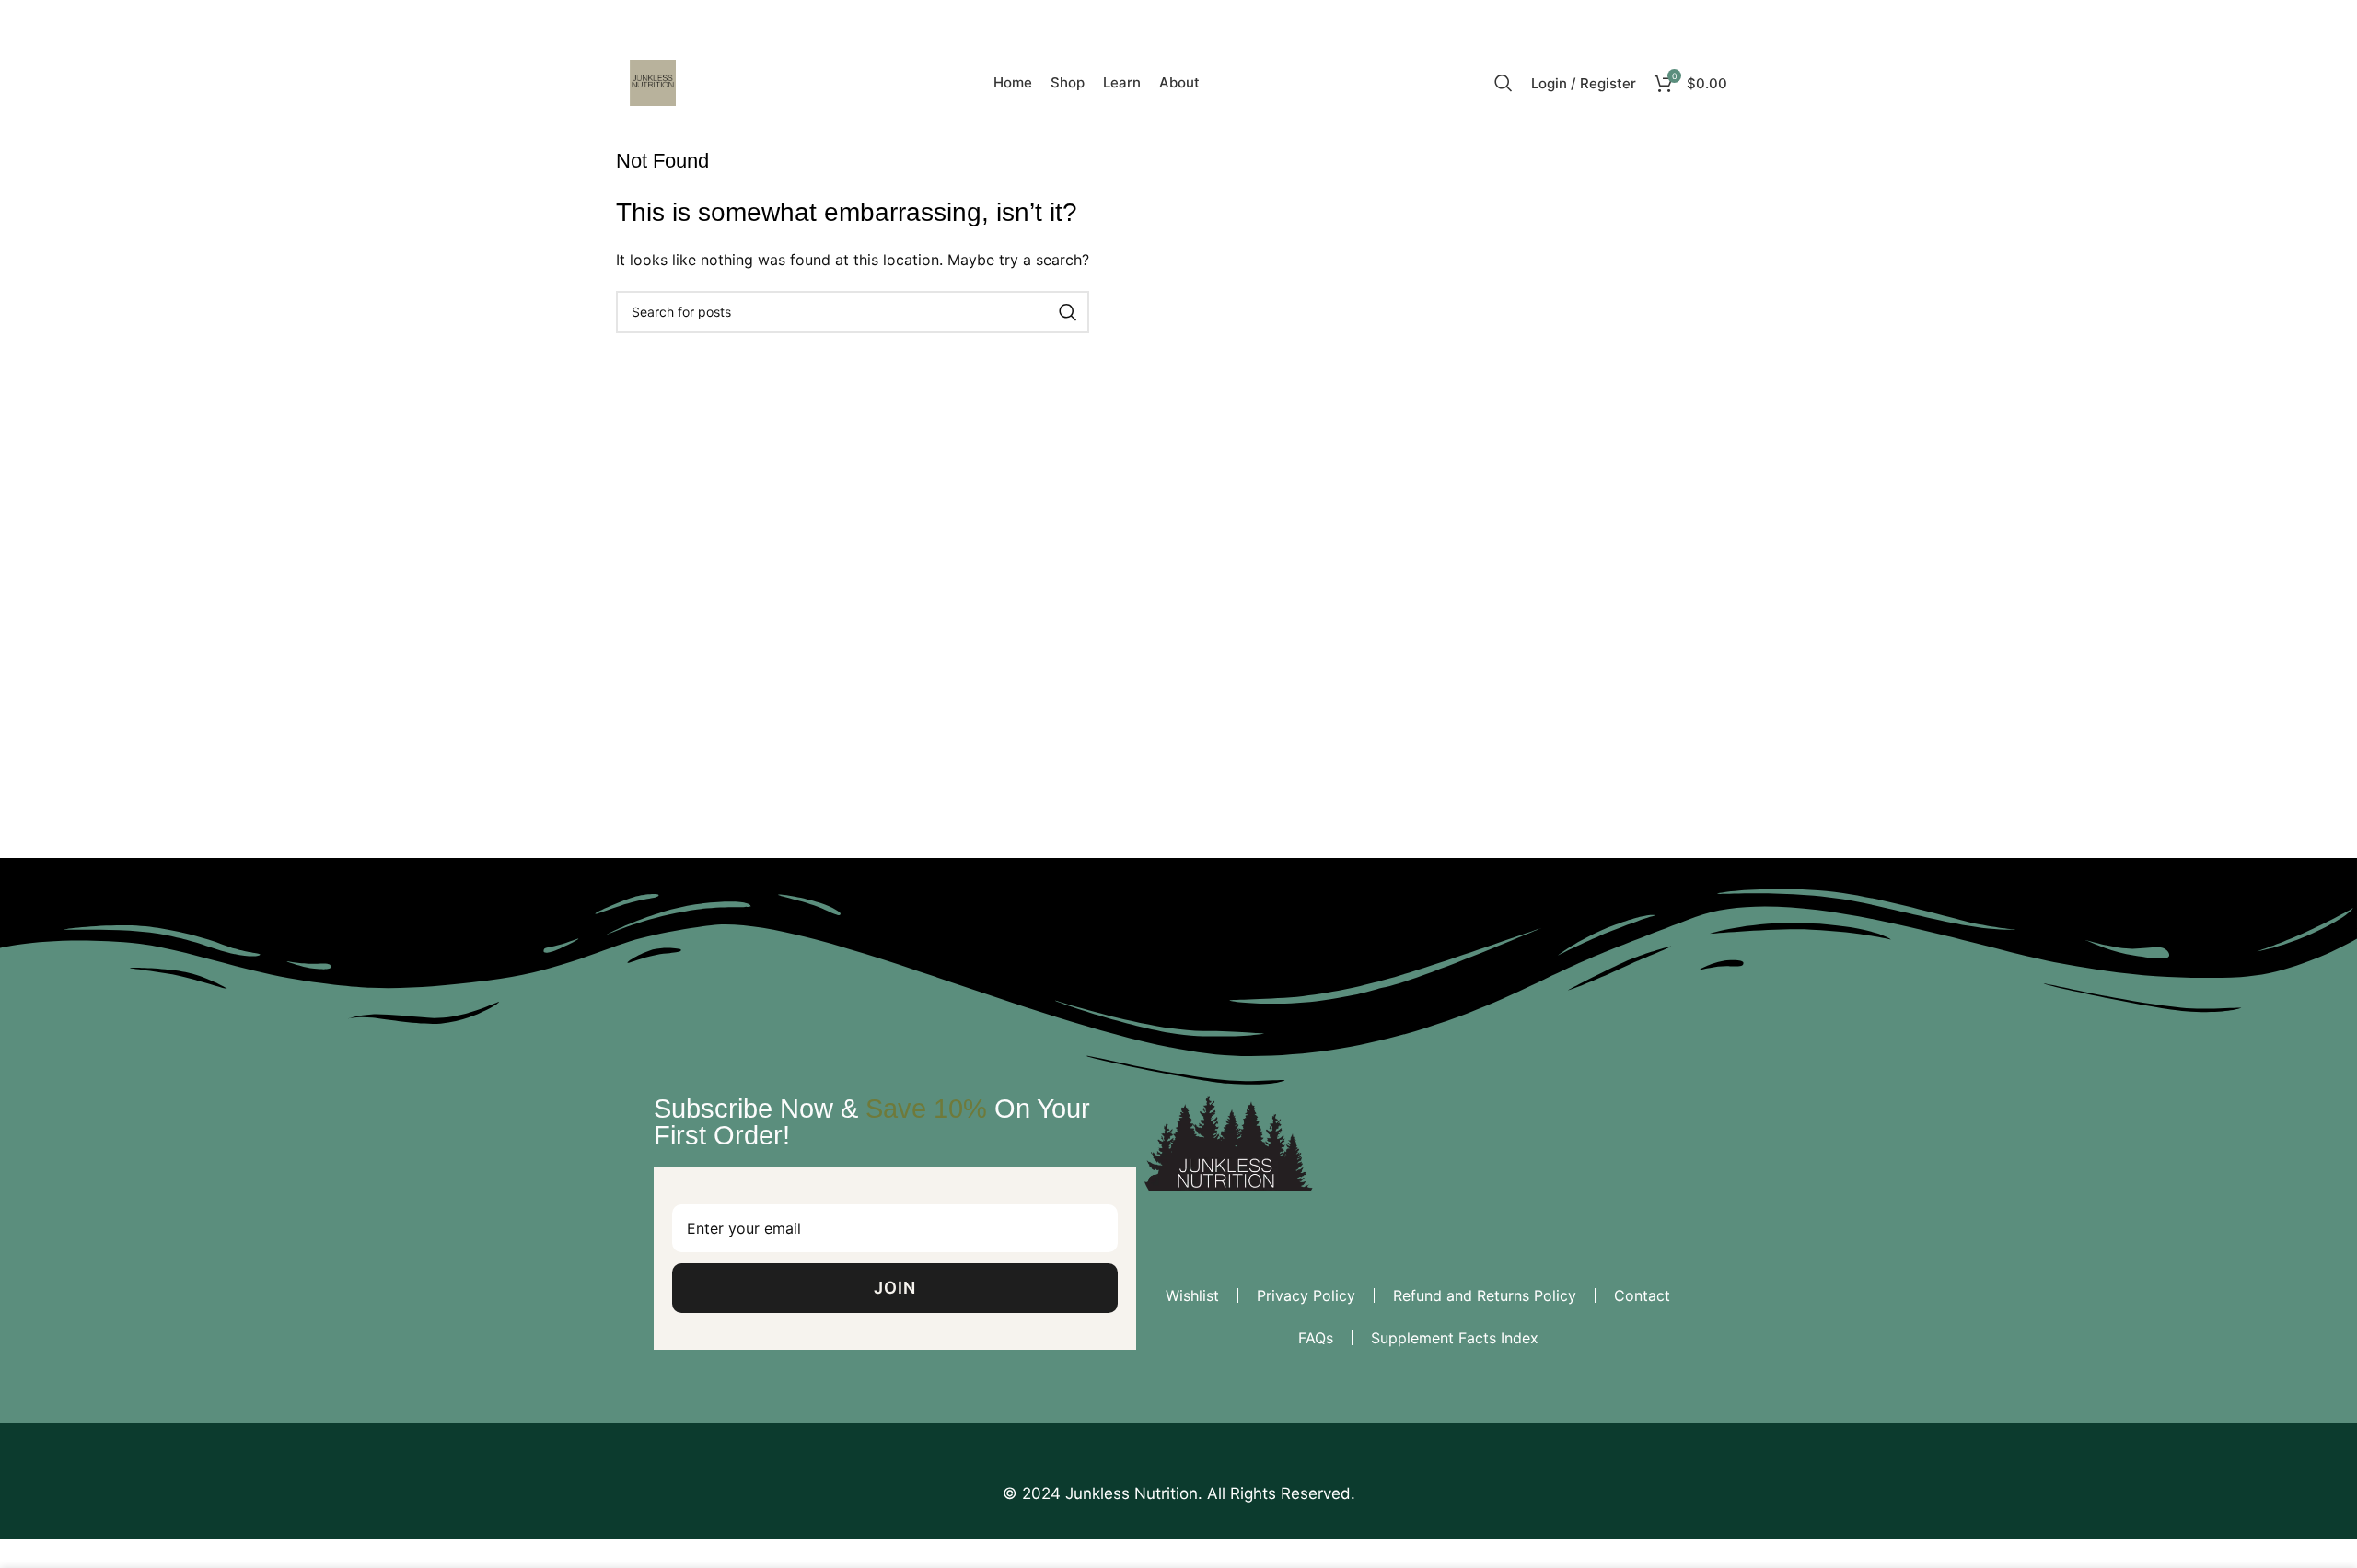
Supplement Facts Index (1455, 1338)
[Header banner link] (1178, 784)
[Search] (1504, 83)
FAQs (1316, 1338)
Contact (1642, 1295)
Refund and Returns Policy (1485, 1295)
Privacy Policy (1306, 1295)
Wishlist (1192, 1295)
